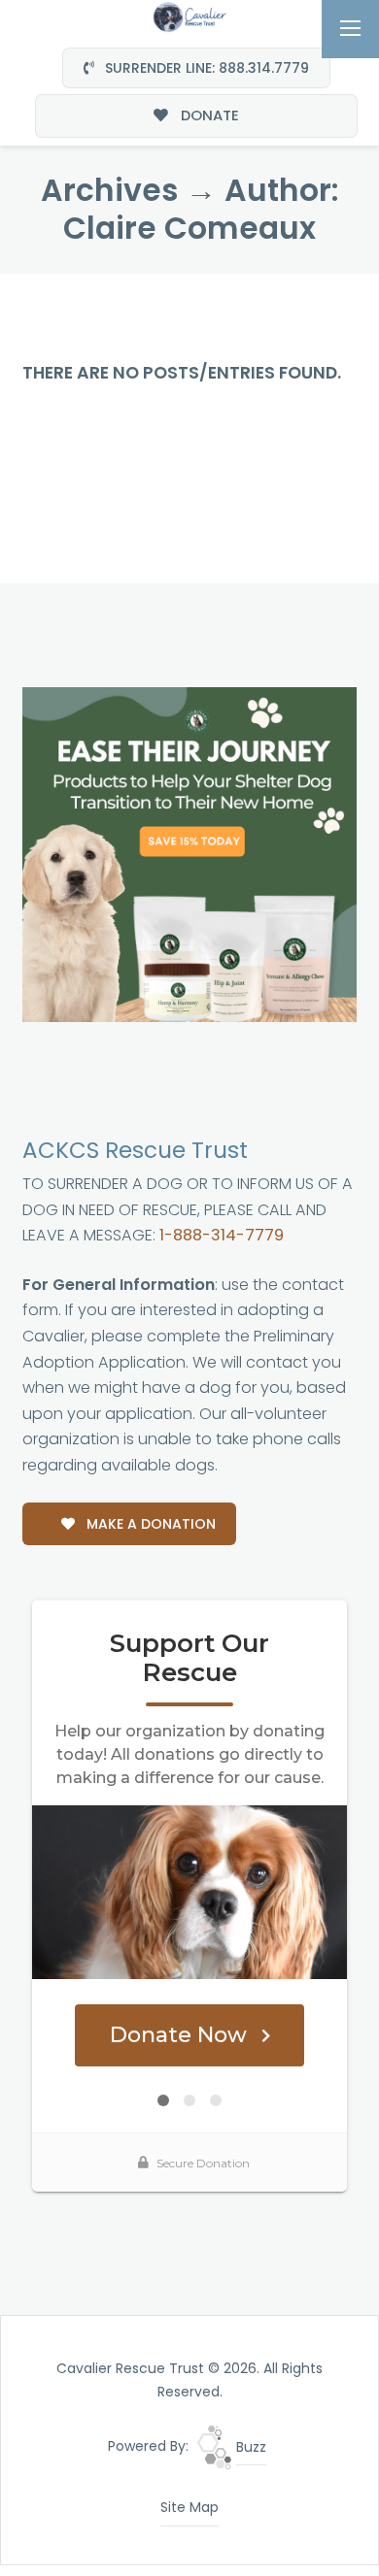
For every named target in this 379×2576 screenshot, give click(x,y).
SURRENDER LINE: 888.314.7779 (205, 68)
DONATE (208, 115)
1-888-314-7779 (222, 1235)
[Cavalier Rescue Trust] (189, 16)
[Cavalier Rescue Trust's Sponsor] (189, 853)
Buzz (249, 2447)
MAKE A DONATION (149, 1524)
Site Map (189, 2507)
